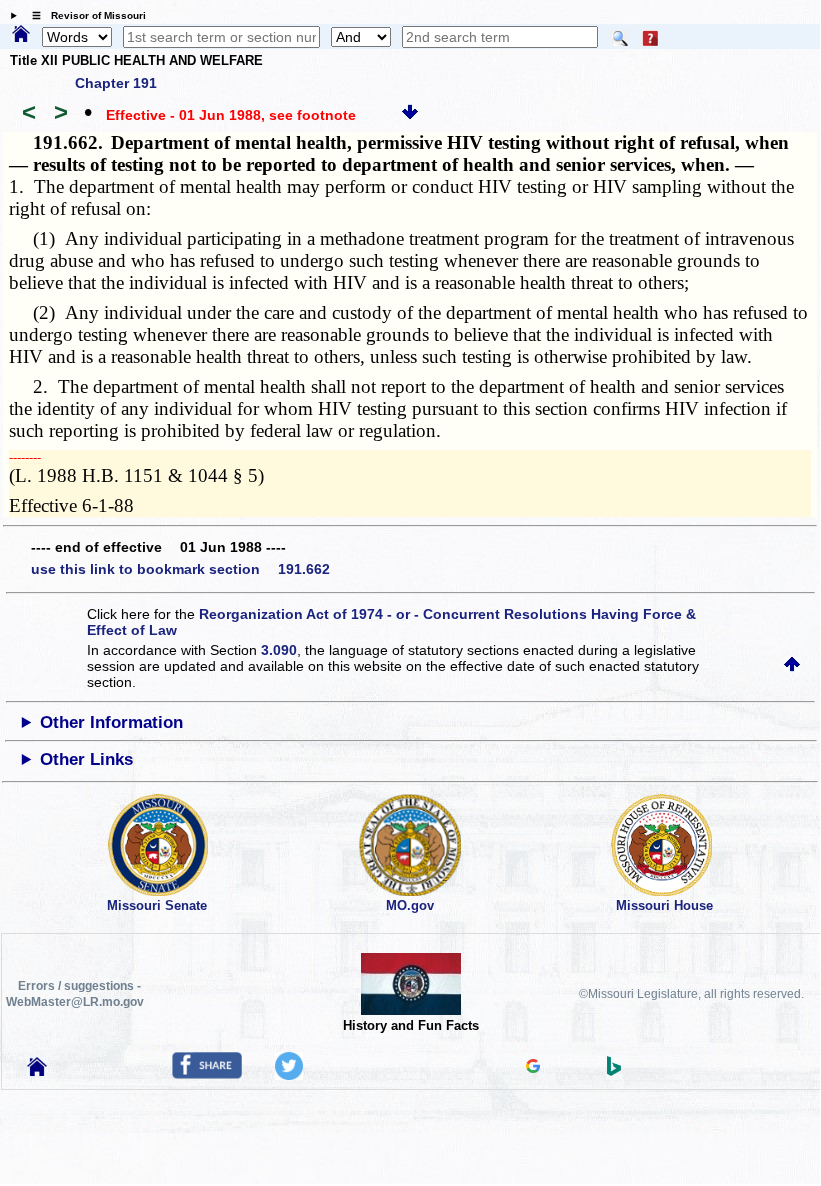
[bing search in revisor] (614, 1071)
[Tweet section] (289, 1075)
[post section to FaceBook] (207, 1074)
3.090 (279, 650)
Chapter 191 (116, 83)
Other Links (86, 759)
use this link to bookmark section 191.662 (180, 569)
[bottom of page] (410, 115)
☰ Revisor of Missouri (84, 15)
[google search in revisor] (533, 1068)
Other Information (111, 722)
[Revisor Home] (37, 1071)
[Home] (21, 35)
